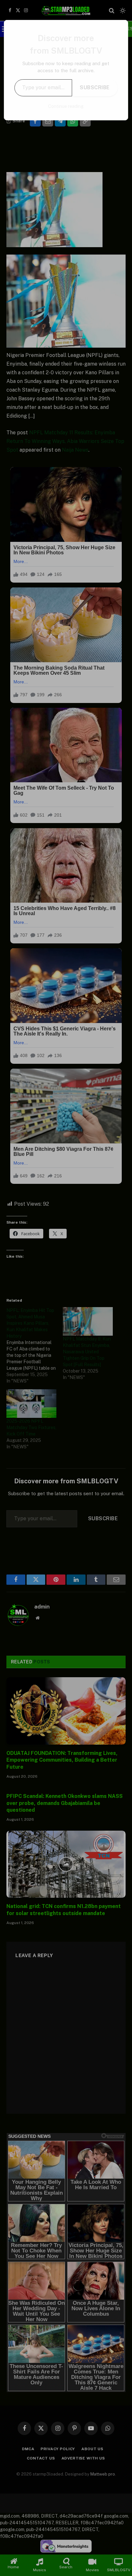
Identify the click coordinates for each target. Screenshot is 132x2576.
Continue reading (66, 106)
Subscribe (95, 87)
